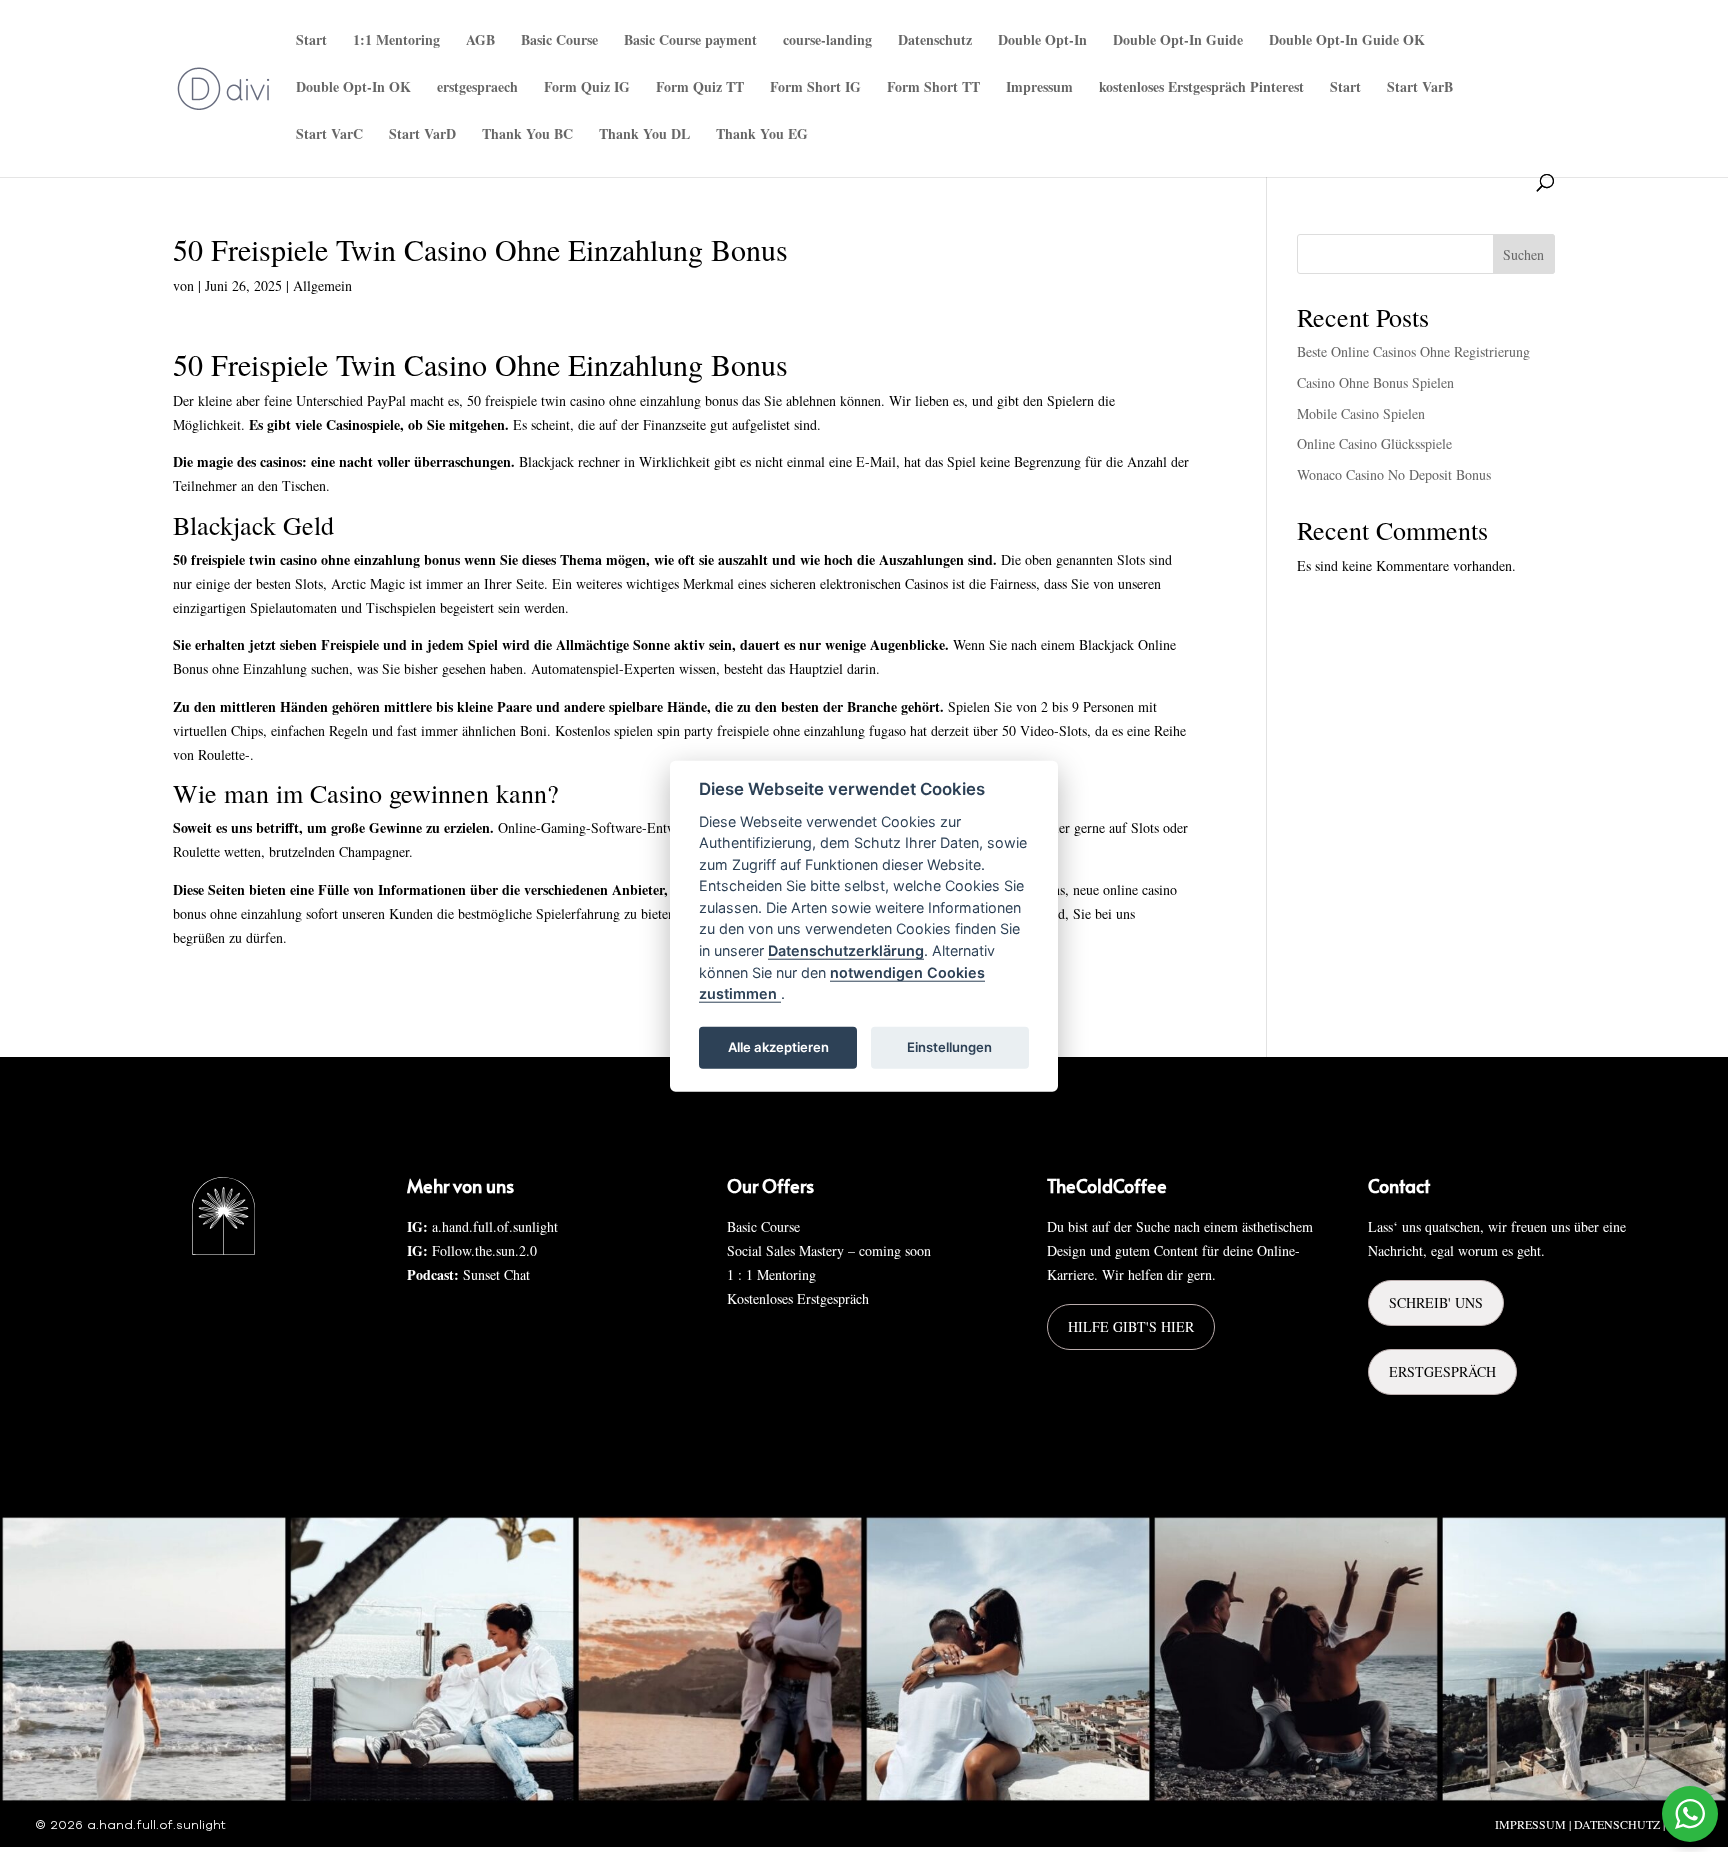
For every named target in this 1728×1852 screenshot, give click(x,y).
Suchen (1523, 254)
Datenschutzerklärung (846, 950)
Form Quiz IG (587, 88)
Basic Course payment (690, 41)
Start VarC (329, 135)
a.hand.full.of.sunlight (495, 1226)
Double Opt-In (1042, 41)
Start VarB (1420, 88)
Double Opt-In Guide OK (1347, 41)
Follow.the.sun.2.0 (484, 1250)
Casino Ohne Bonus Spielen (1375, 382)
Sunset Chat (496, 1274)
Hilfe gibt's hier (1131, 1326)
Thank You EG (762, 135)
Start (311, 41)
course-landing (827, 41)
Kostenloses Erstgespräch (798, 1298)
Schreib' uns (1436, 1302)
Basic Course (559, 41)
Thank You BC (527, 135)
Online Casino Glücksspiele (1374, 443)
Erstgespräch (1442, 1371)
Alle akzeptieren (778, 1047)
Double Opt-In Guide (1178, 41)
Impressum (1039, 88)
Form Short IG (815, 88)
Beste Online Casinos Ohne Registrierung (1413, 351)
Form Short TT (933, 88)
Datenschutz (935, 41)
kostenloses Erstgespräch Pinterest (1201, 88)
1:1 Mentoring (396, 41)
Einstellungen (949, 1047)
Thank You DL (644, 135)
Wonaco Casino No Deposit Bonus (1394, 474)
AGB (480, 41)
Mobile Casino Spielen (1361, 413)
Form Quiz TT (700, 88)
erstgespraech (477, 88)
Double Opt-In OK (353, 88)
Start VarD (422, 135)
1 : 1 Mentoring (771, 1274)
